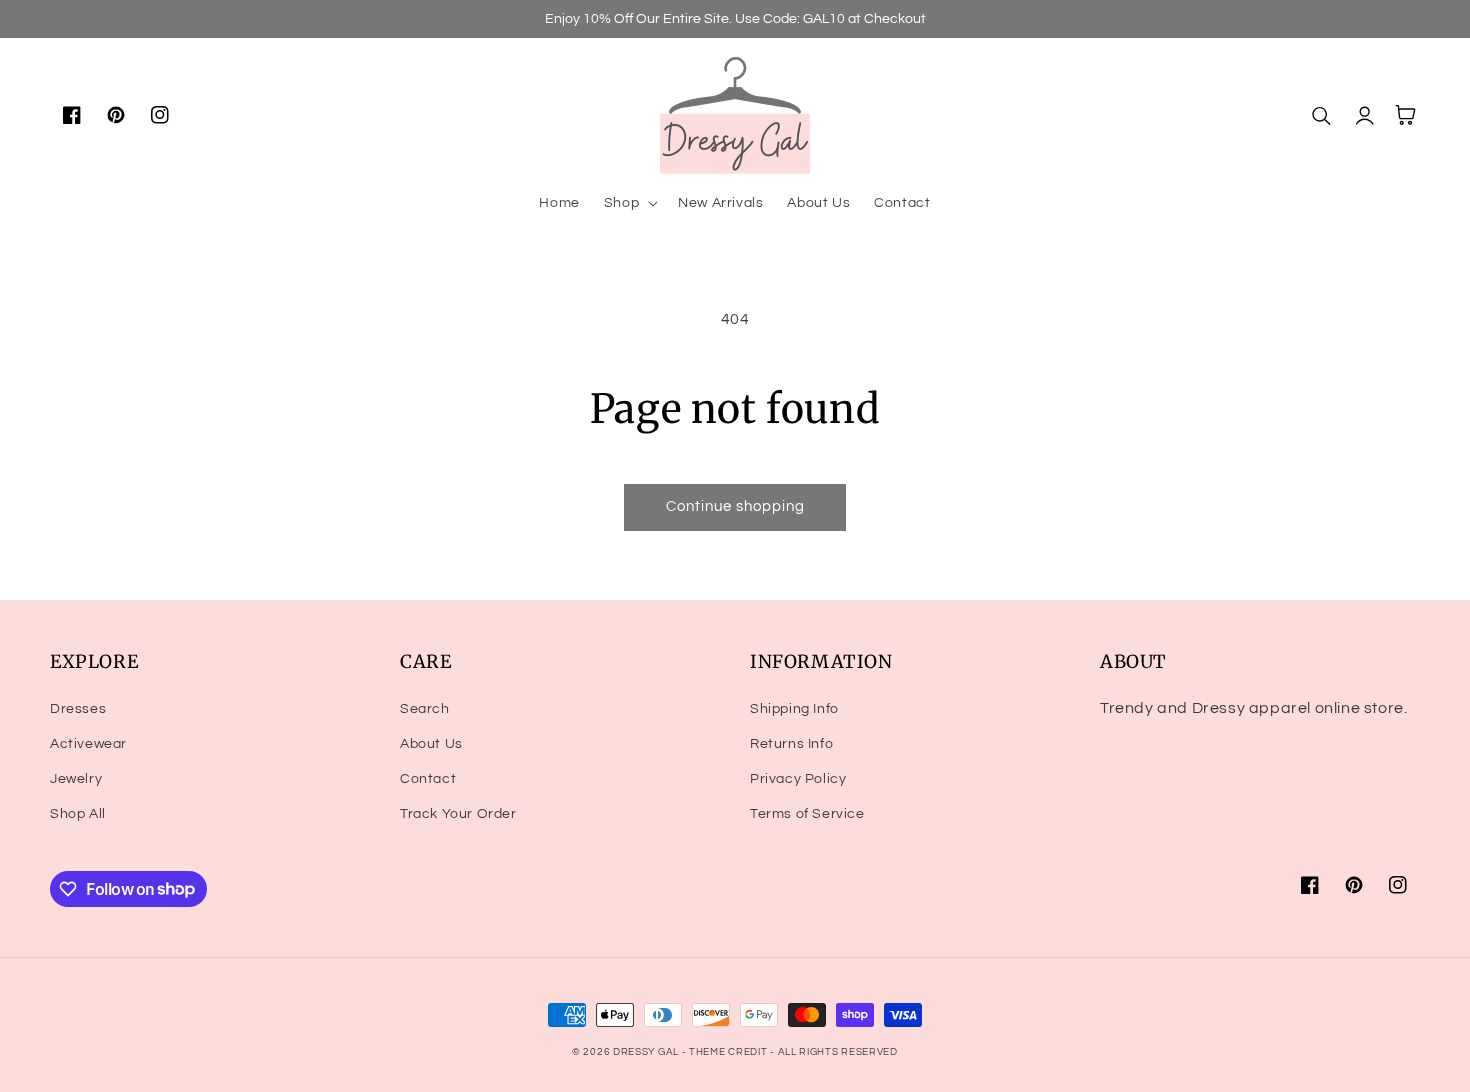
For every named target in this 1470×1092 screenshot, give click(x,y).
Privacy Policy (798, 779)
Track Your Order (458, 814)
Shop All (78, 814)
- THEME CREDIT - (730, 1052)
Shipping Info (794, 709)
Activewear (88, 744)
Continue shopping (735, 506)
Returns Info (791, 744)
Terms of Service (807, 814)
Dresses (78, 709)
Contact (428, 779)
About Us (431, 744)
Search (425, 709)
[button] (629, 203)
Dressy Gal (647, 1052)
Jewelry (76, 779)
